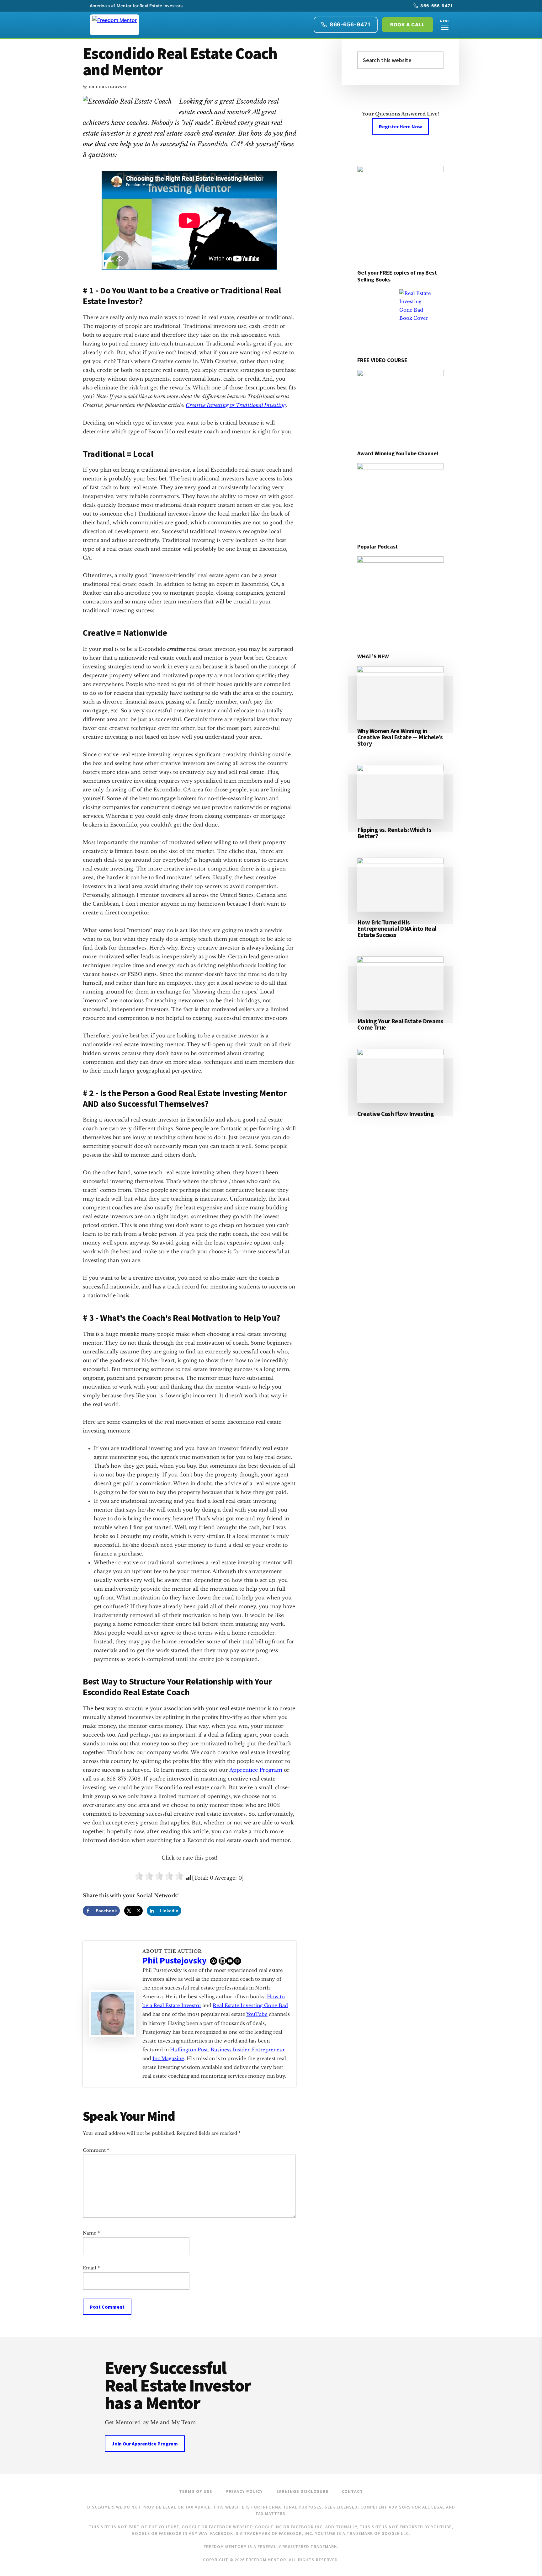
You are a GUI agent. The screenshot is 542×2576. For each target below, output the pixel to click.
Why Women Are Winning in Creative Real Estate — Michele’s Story (400, 737)
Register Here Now (400, 126)
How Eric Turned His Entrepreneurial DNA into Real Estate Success (397, 928)
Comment (96, 2150)
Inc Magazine (168, 2058)
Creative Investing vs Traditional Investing (236, 405)
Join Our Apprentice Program (145, 2444)
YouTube (257, 2014)
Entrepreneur (268, 2050)
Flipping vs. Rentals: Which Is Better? (394, 833)
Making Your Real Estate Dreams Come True (400, 1024)
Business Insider (230, 2050)
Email (91, 2268)
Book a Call (408, 25)
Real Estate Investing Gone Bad (250, 2005)
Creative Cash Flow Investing (396, 1114)
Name (91, 2233)
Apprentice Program (256, 1770)
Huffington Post (189, 2050)
